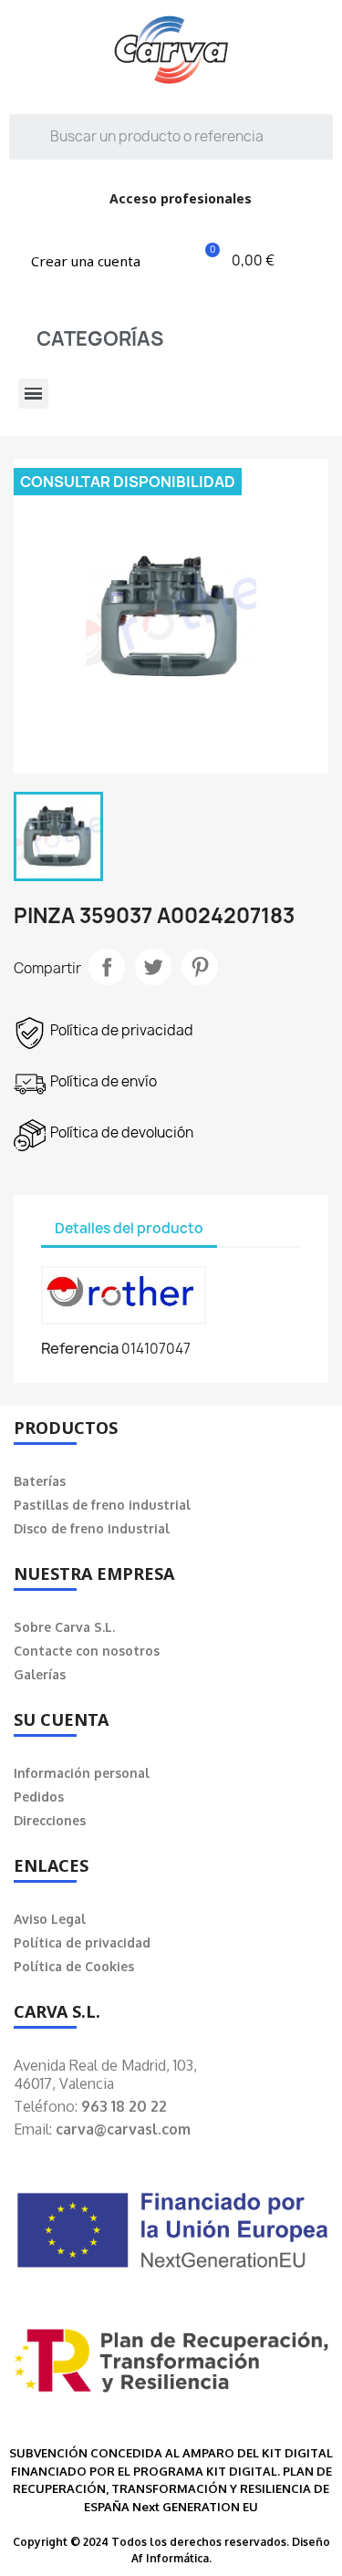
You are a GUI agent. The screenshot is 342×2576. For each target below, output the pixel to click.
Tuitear (153, 967)
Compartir (107, 967)
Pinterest (200, 967)
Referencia (80, 1348)
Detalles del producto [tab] (129, 1228)
